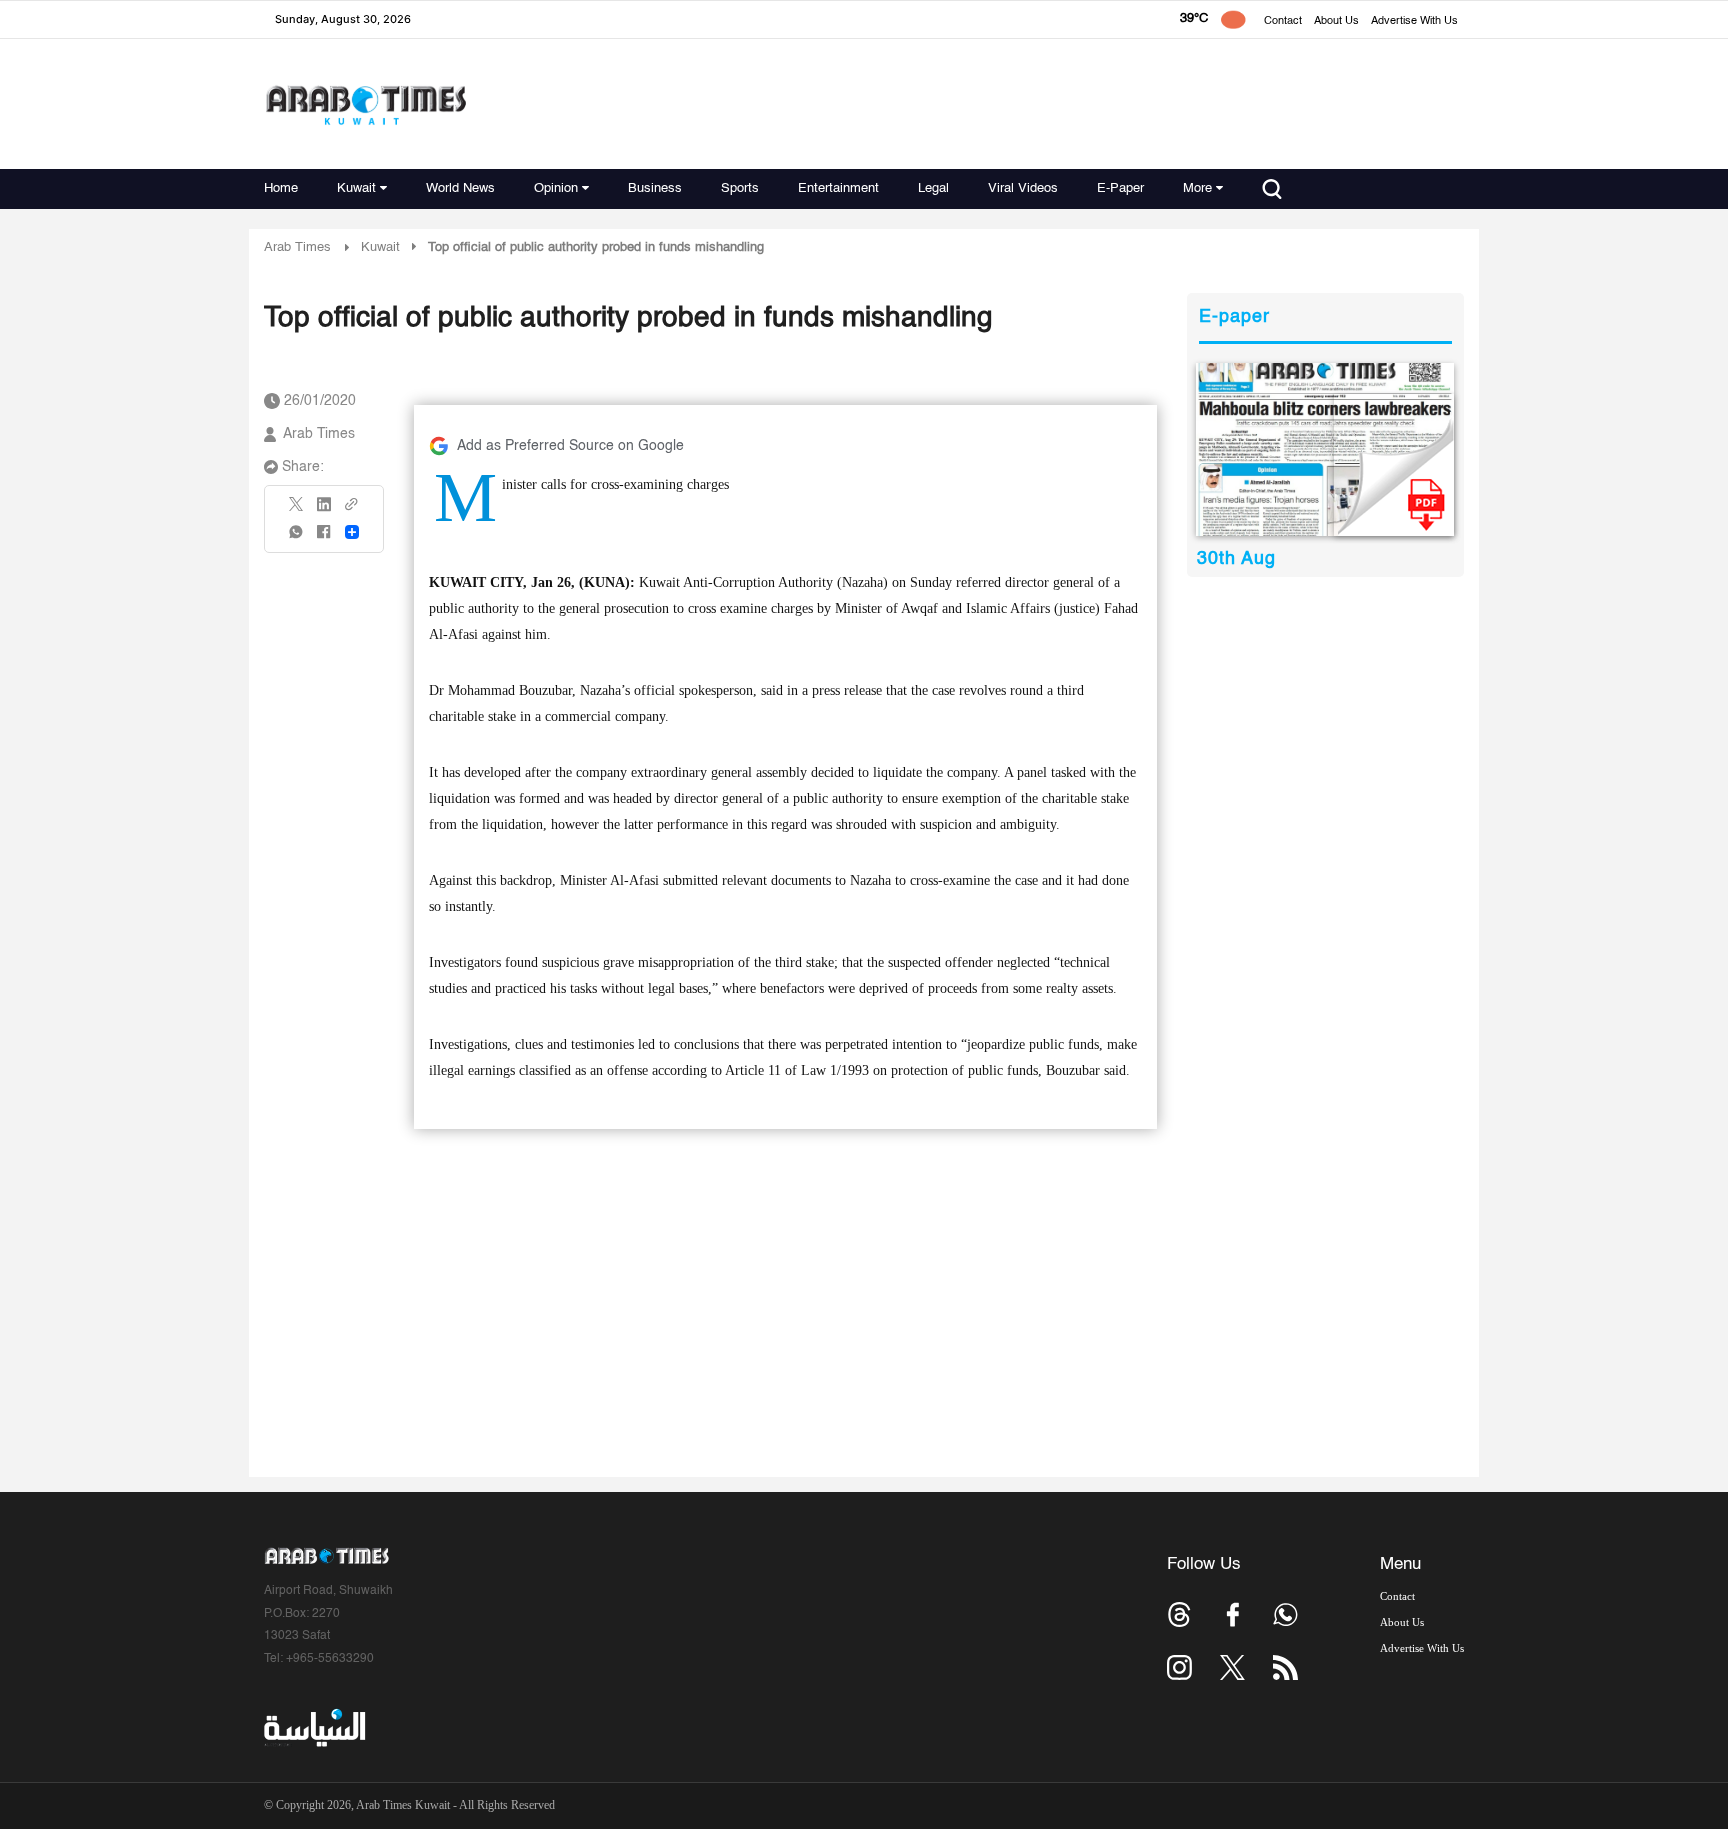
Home (281, 188)
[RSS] (1285, 1667)
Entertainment (838, 188)
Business (655, 188)
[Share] (352, 532)
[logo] (365, 104)
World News (460, 188)
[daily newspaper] (1325, 449)
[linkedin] (324, 511)
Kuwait (356, 188)
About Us (1336, 21)
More (1197, 188)
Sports (740, 188)
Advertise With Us (1414, 21)
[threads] (1179, 1614)
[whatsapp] (297, 538)
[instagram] (1179, 1667)
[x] (1232, 1667)
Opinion (556, 188)
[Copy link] (352, 510)
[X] (297, 510)
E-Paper (1120, 188)
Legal (933, 188)
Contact (1283, 21)
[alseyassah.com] (313, 1728)
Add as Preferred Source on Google (570, 446)
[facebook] (324, 538)
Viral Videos (1023, 188)
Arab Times (297, 247)
